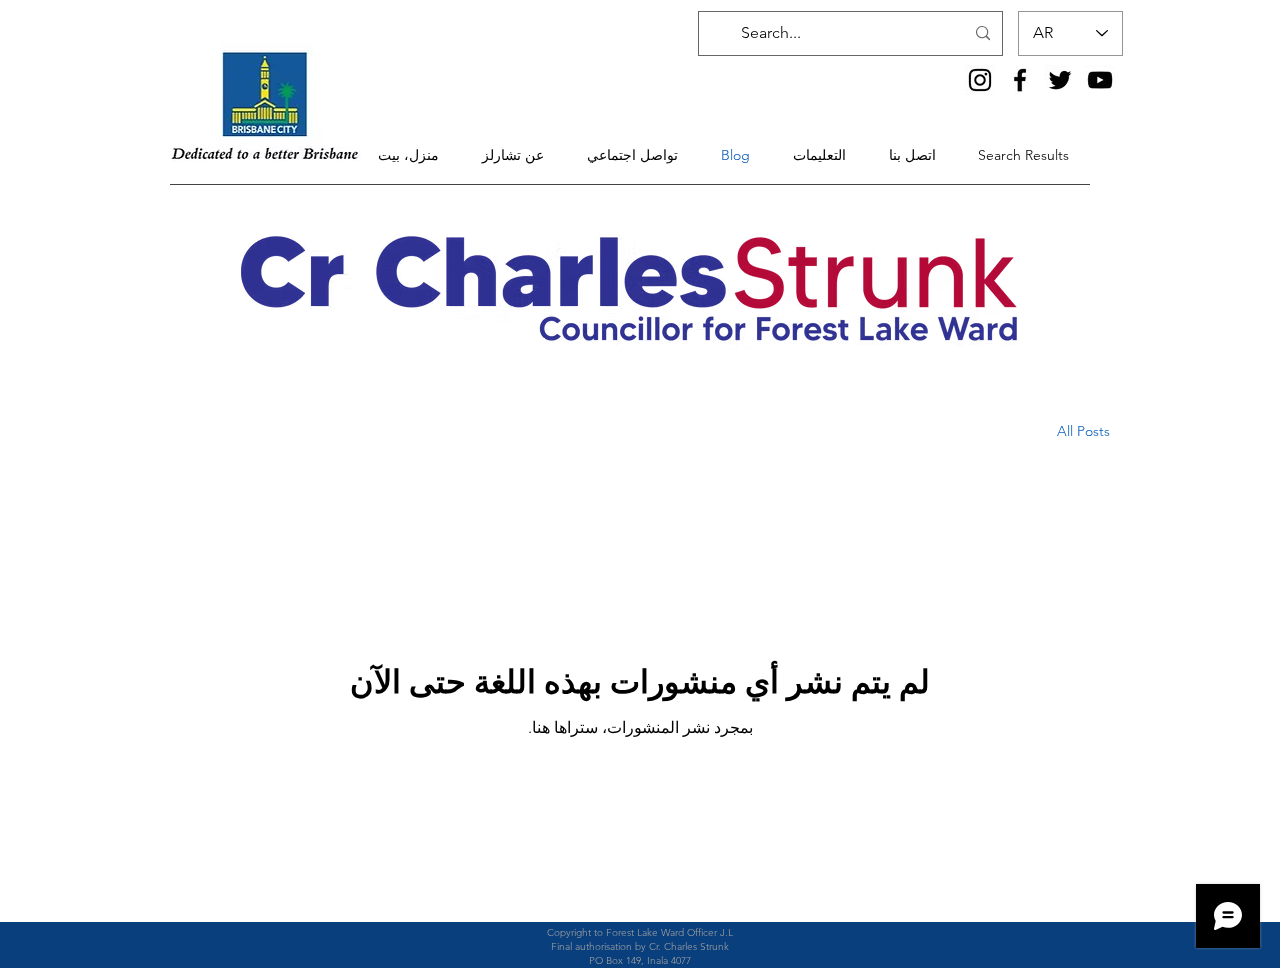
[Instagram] (980, 80)
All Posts (1083, 431)
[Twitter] (1060, 80)
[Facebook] (1020, 80)
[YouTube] (1100, 80)
